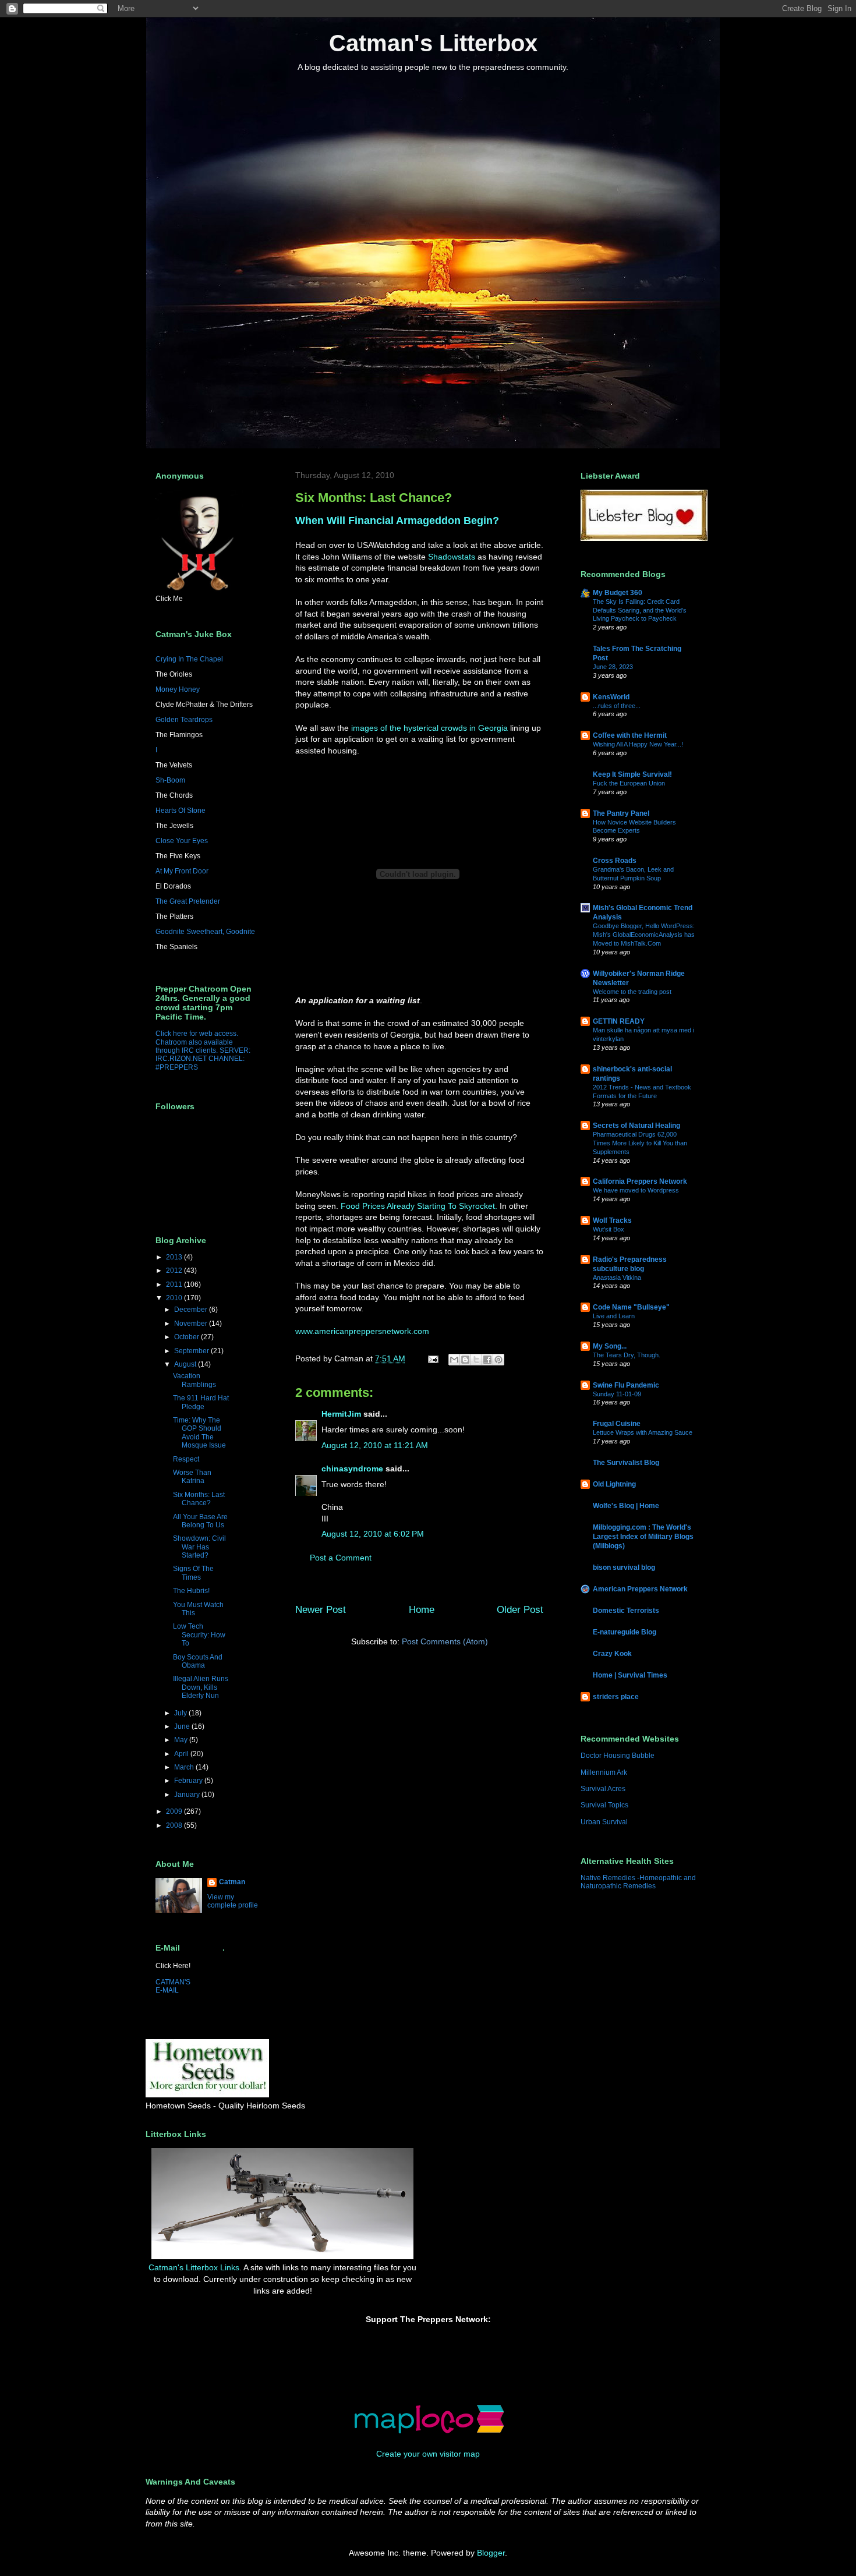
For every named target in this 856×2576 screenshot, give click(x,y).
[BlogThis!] (465, 1360)
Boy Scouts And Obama (198, 1661)
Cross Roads (615, 861)
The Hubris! (191, 1591)
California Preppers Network (640, 1181)
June (183, 1726)
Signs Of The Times (193, 1573)
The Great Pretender (188, 901)
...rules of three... (617, 706)
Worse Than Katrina (192, 1477)
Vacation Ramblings (194, 1380)
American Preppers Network (640, 1589)
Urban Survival (604, 1822)
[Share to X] (476, 1360)
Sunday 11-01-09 (617, 1394)
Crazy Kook (612, 1654)
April (182, 1754)
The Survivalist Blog (626, 1463)
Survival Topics (604, 1805)
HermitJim (341, 1414)
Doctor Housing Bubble (618, 1756)
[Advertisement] (489, 2173)
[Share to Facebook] (487, 1360)
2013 (175, 1257)
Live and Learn (614, 1316)
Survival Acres (603, 1789)
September (192, 1351)
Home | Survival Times (630, 1675)
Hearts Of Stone (181, 811)
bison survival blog (624, 1567)
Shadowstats (452, 557)
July (181, 1713)
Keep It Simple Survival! (632, 774)
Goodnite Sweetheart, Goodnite (205, 932)
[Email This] (454, 1360)
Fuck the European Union (629, 783)
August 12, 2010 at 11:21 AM (375, 1445)
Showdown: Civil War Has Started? (199, 1547)
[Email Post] (432, 1358)
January (188, 1795)
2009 (175, 1811)
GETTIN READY (619, 1021)
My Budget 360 (618, 593)
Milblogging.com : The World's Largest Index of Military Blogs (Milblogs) (643, 1537)
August (186, 1364)
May (182, 1740)
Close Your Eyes (182, 841)
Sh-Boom (170, 780)
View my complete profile (233, 1901)
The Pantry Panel (621, 813)
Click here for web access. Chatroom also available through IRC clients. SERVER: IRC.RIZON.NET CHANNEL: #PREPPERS (203, 1050)
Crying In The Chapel (189, 659)
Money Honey (178, 689)
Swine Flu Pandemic (626, 1385)
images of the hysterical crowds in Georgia (429, 728)
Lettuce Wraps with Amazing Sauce (643, 1432)
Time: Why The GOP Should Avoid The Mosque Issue (199, 1433)
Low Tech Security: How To (199, 1635)
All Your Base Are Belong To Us (200, 1521)
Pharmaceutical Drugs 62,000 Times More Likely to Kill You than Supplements (640, 1143)
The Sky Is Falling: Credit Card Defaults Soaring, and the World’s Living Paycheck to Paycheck (640, 610)
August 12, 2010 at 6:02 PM (373, 1534)
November (192, 1324)
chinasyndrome (352, 1469)
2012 (175, 1271)
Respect (186, 1459)
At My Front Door (182, 871)
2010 (175, 1298)
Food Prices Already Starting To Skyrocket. (419, 1206)
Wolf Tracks (612, 1220)
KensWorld (611, 697)
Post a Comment (341, 1558)
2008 (175, 1825)
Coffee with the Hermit (630, 735)
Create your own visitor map (428, 2454)
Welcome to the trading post (632, 992)
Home (422, 1610)
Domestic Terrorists (626, 1611)
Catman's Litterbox (433, 43)
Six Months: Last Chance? (199, 1499)
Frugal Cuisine (617, 1424)
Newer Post (321, 1610)
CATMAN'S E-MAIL (173, 1986)
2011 (175, 1285)
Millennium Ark (604, 1772)
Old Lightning (614, 1484)
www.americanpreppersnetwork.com (362, 1331)
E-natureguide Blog (625, 1632)
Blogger (491, 2553)
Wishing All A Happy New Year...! (638, 744)
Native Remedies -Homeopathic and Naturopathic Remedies (638, 1882)
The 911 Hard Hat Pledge (201, 1402)
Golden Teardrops (184, 720)
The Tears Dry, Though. (627, 1355)
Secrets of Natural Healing (636, 1126)
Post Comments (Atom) (445, 1641)
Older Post (520, 1610)
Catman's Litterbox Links (194, 2267)
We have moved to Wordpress (636, 1190)
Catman (232, 1882)
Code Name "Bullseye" (631, 1307)
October (188, 1337)
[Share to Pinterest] (498, 1360)
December (192, 1310)
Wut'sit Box (609, 1229)
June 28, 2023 (613, 667)
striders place (616, 1697)
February (189, 1781)
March (185, 1767)
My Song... (610, 1346)
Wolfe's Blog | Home (626, 1506)
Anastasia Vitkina (617, 1278)
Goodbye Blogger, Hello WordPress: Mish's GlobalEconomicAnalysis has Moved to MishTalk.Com (644, 935)
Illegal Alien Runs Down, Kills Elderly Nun (201, 1687)
